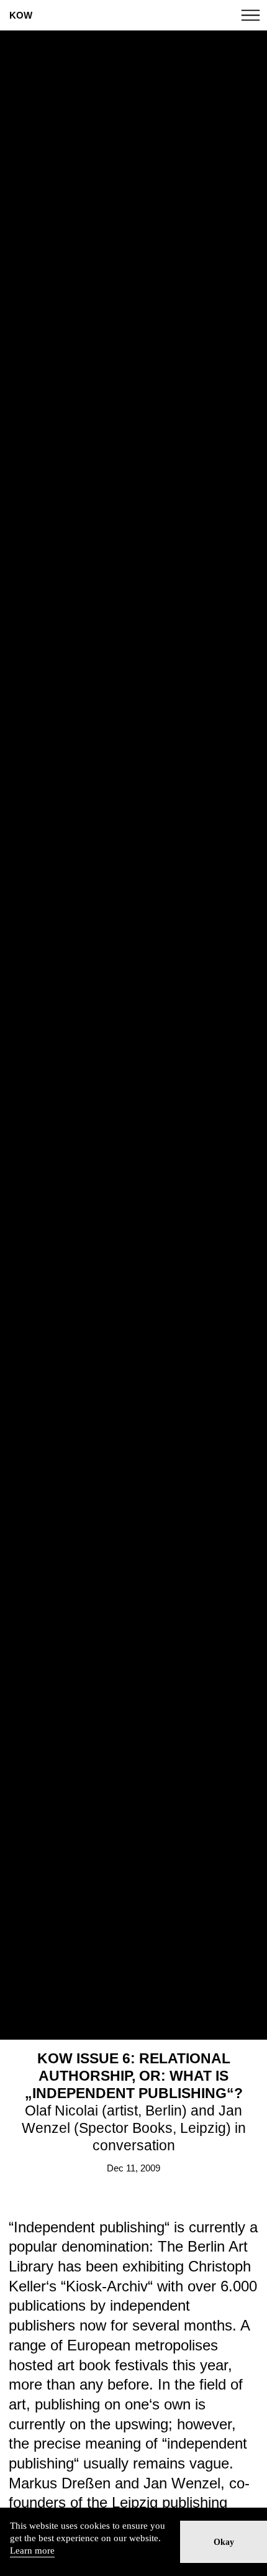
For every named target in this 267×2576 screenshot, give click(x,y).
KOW (21, 15)
